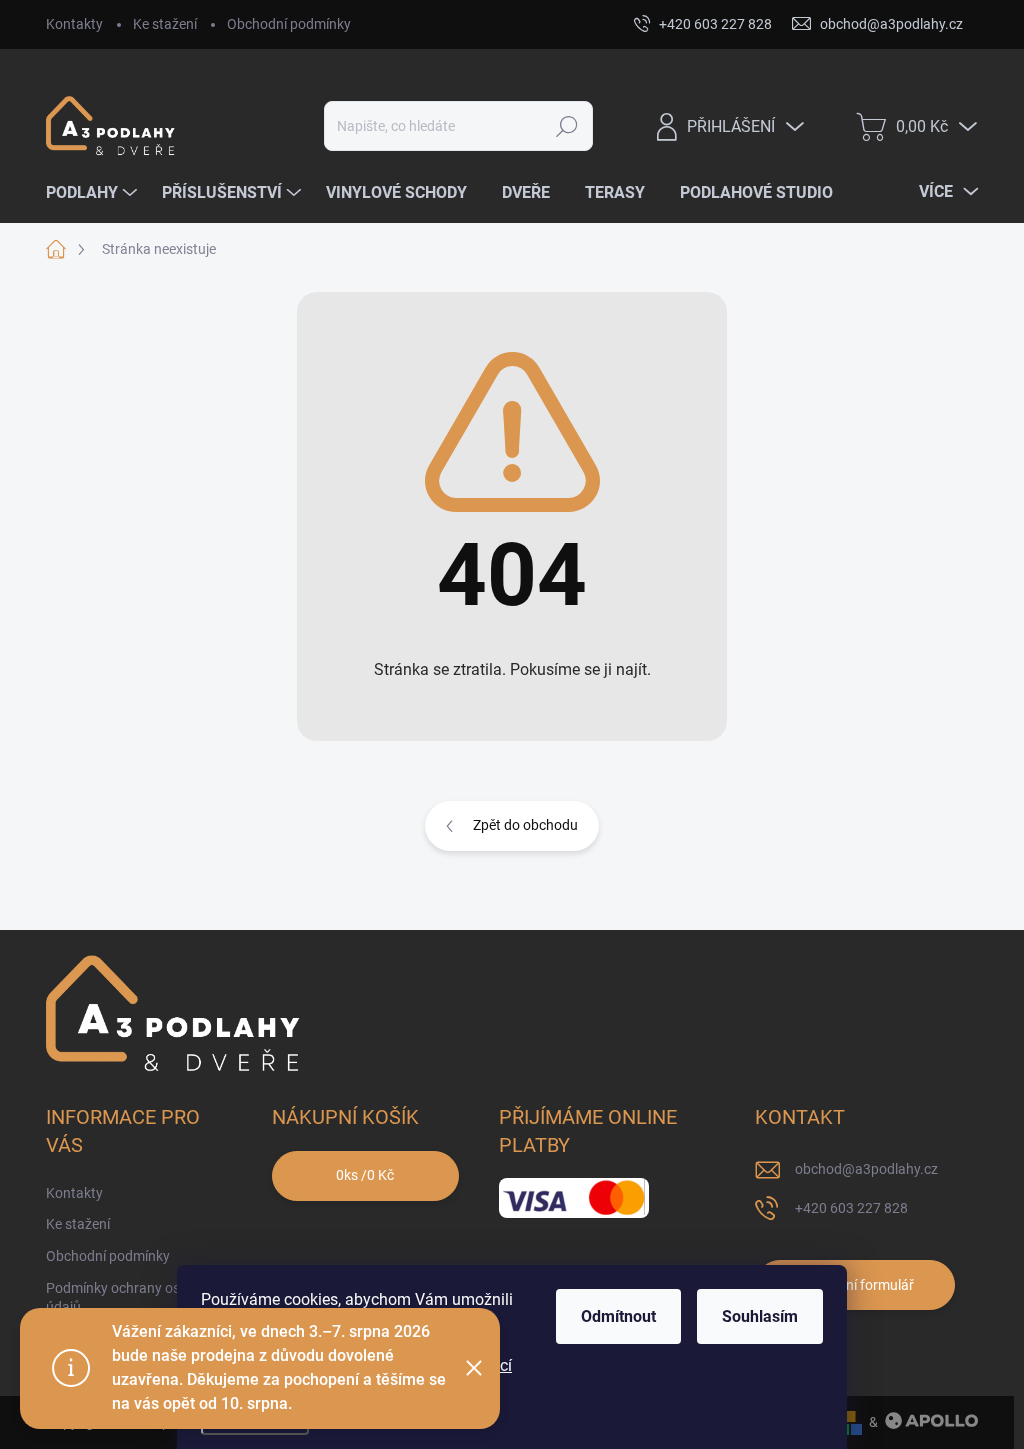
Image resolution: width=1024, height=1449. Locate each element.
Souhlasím (760, 1316)
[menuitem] (94, 193)
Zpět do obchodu (525, 825)
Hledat (566, 126)
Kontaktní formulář (855, 1285)
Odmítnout (618, 1316)
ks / (365, 1175)
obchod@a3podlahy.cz (866, 1169)
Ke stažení (165, 24)
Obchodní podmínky (289, 24)
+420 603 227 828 (851, 1208)
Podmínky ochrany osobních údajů (134, 1298)
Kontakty (74, 24)
